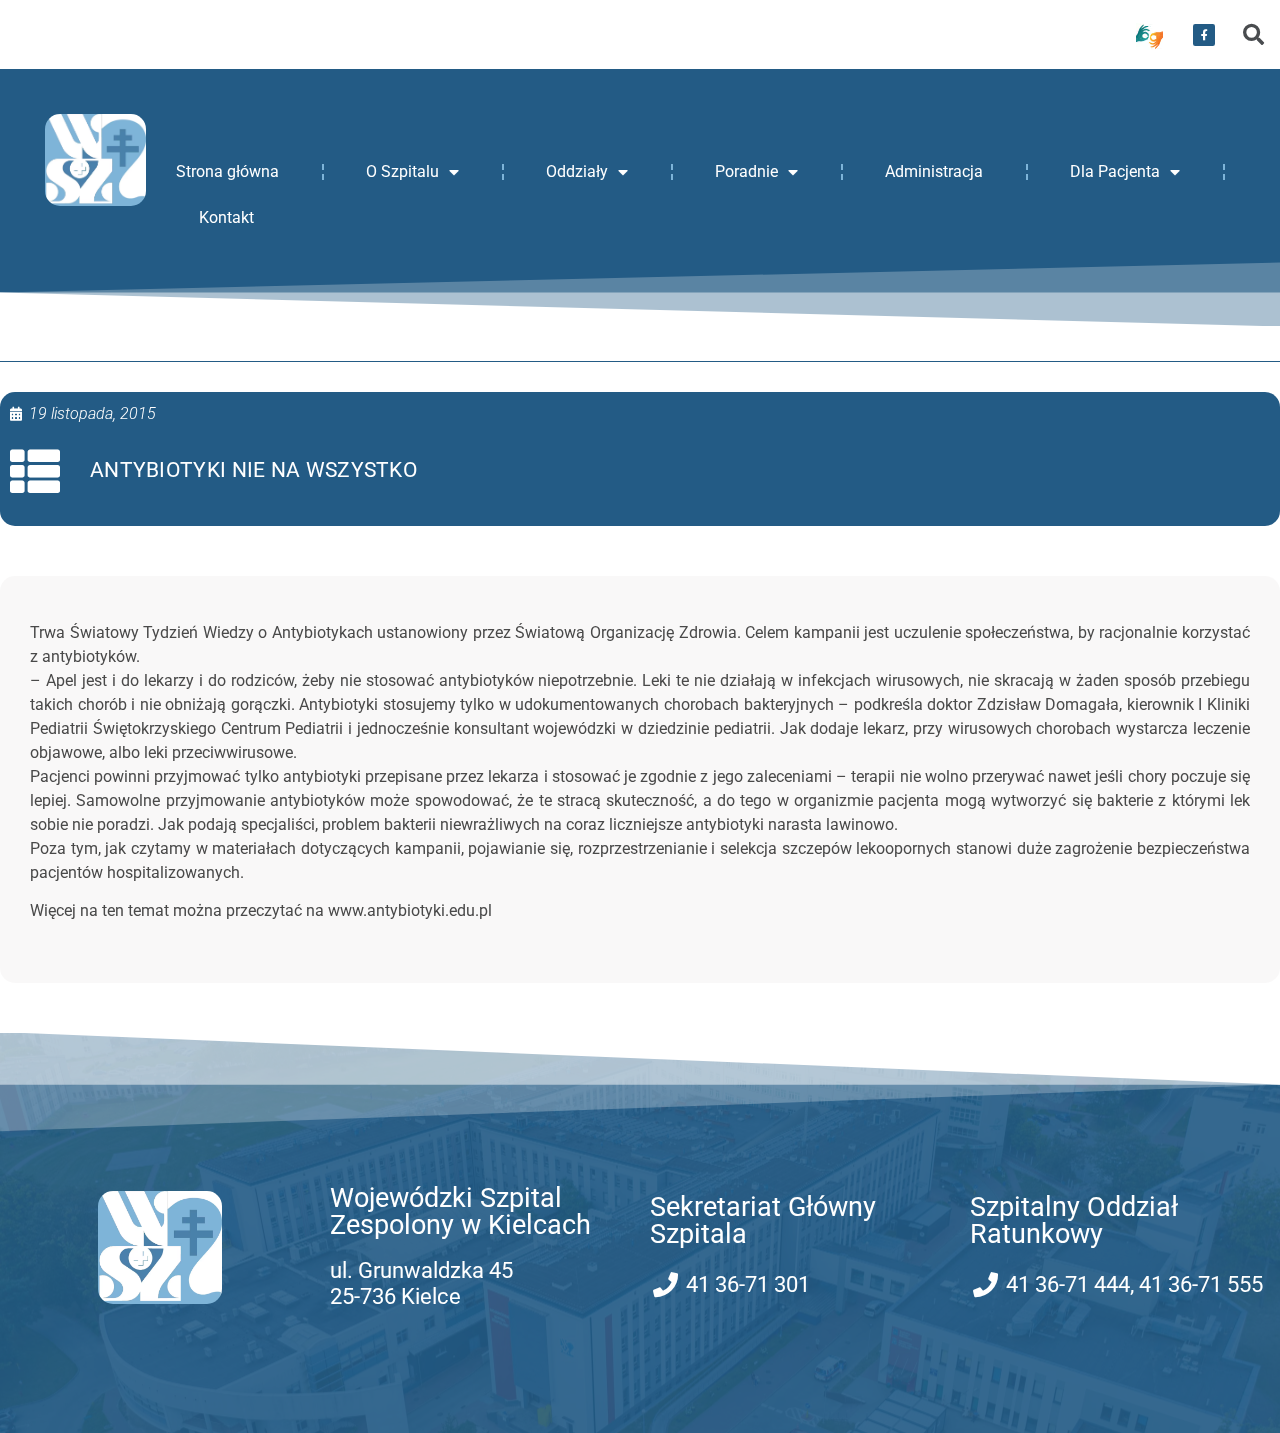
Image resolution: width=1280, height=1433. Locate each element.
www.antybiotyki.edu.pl (410, 910)
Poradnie (746, 171)
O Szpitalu (402, 171)
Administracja (934, 171)
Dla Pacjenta (1115, 171)
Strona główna (227, 171)
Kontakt (226, 217)
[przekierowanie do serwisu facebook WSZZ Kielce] (1204, 35)
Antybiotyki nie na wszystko (253, 470)
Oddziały (577, 171)
